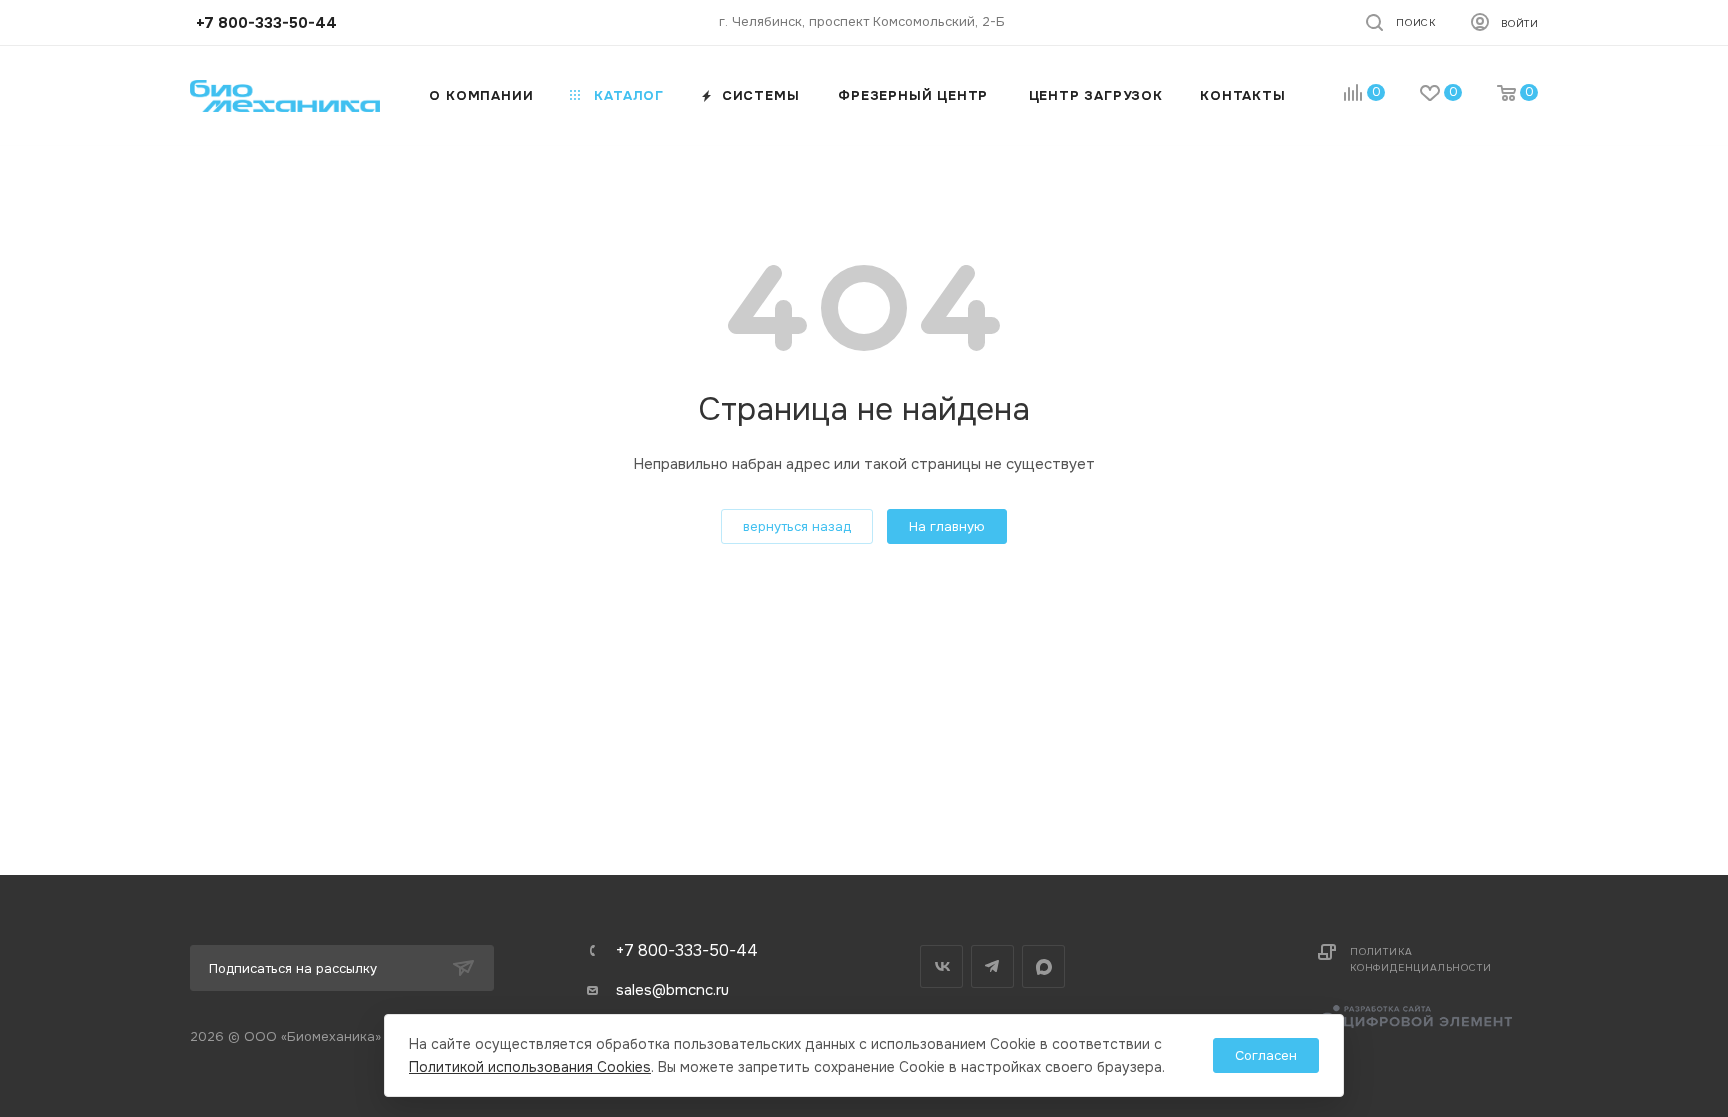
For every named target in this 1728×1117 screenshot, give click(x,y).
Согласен (1266, 1055)
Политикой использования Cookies (530, 1067)
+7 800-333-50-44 (687, 951)
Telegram (992, 966)
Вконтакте (941, 966)
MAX (1043, 966)
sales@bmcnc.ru (672, 990)
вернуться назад (797, 526)
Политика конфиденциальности (1420, 959)
